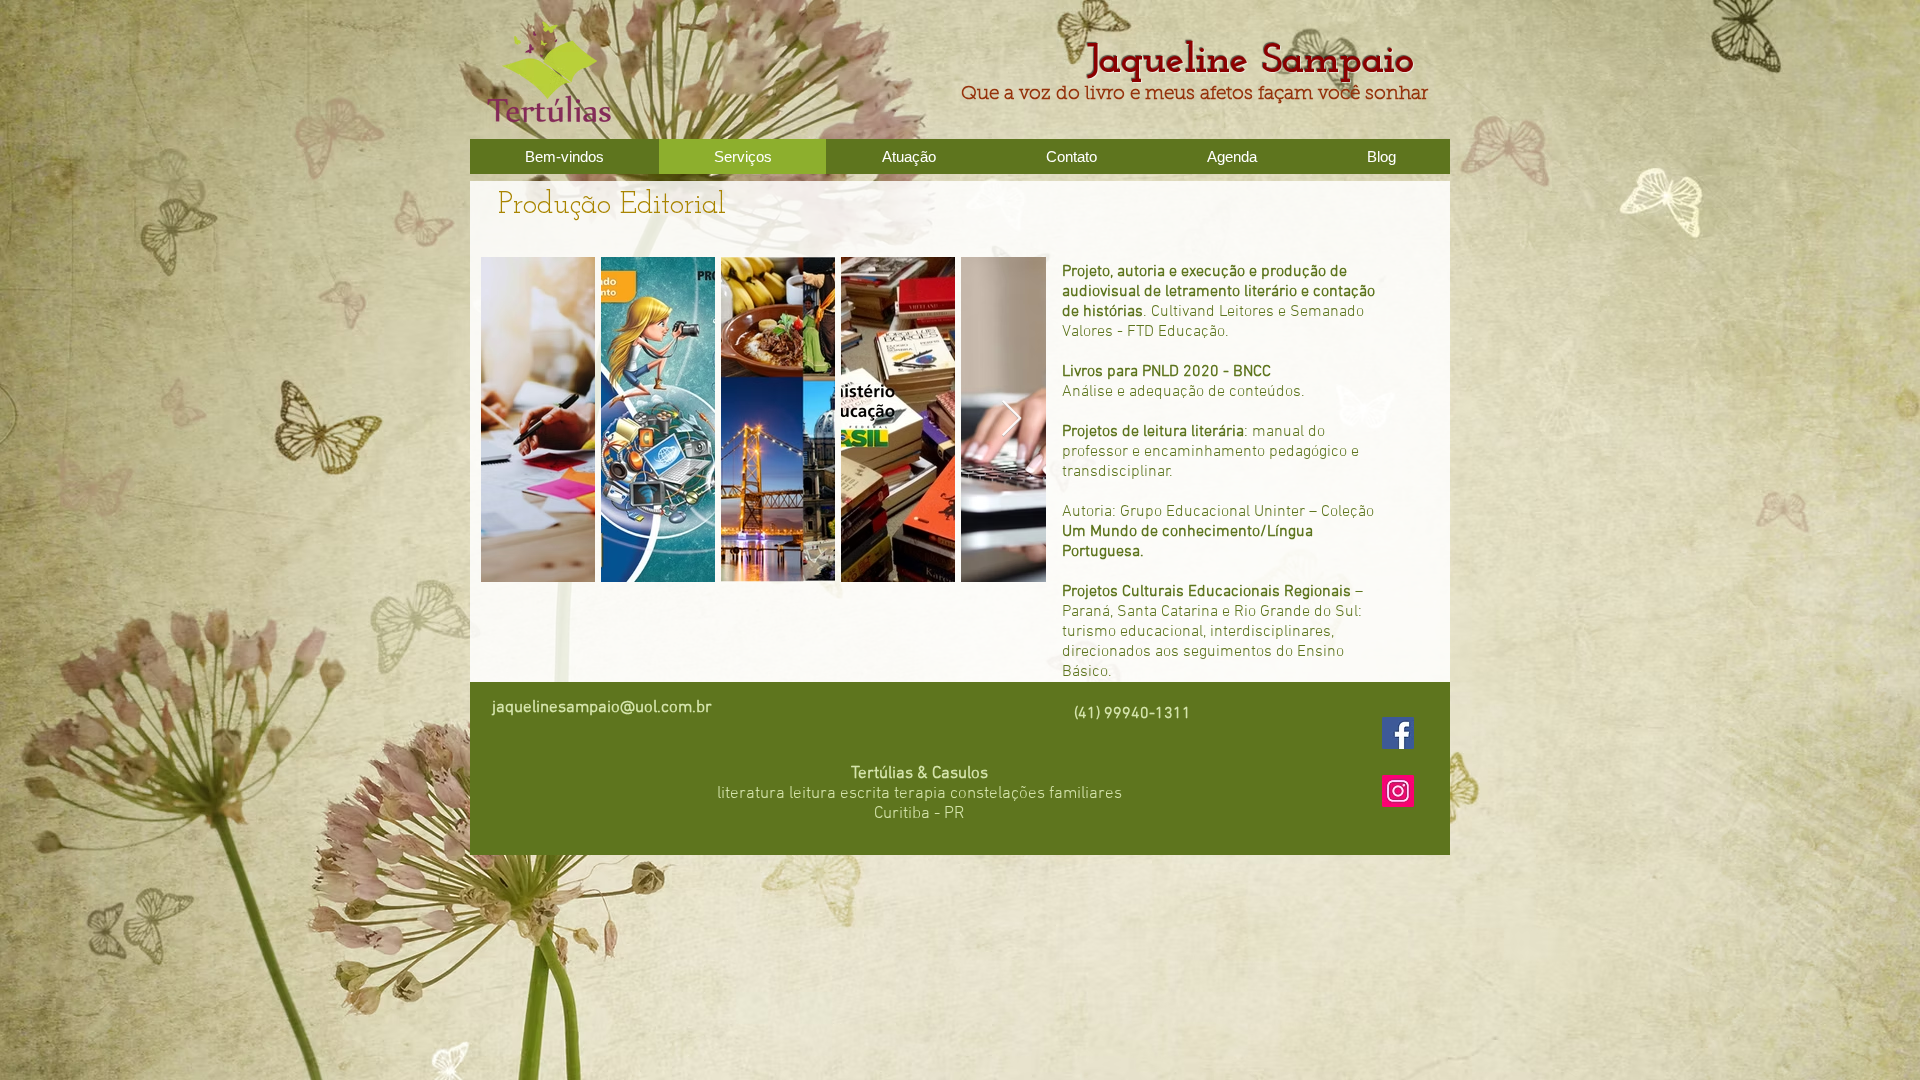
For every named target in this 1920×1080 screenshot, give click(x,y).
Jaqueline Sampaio (1269, 61)
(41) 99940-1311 (1132, 714)
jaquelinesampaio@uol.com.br (602, 708)
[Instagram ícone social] (1398, 791)
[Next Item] (1011, 419)
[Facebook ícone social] (1398, 733)
